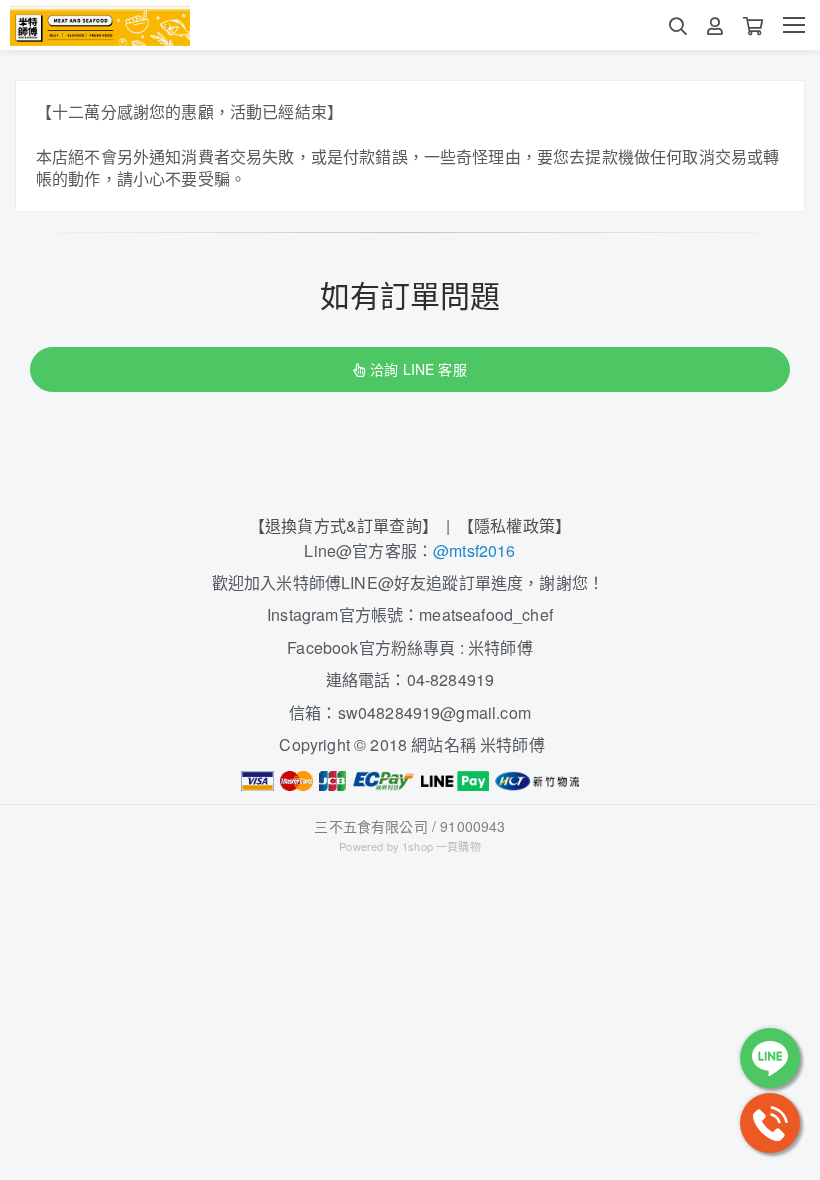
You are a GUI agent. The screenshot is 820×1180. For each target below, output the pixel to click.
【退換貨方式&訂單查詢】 (343, 525)
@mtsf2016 (474, 550)
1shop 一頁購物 (441, 846)
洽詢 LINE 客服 (418, 369)
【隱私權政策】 (514, 525)
